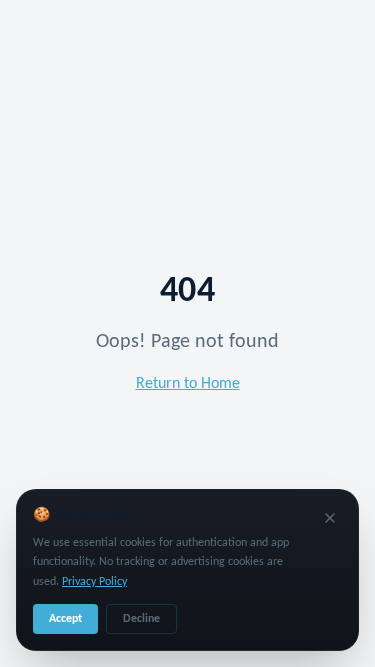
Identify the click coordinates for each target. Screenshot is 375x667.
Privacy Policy (94, 582)
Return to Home (188, 384)
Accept (65, 619)
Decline (141, 619)
